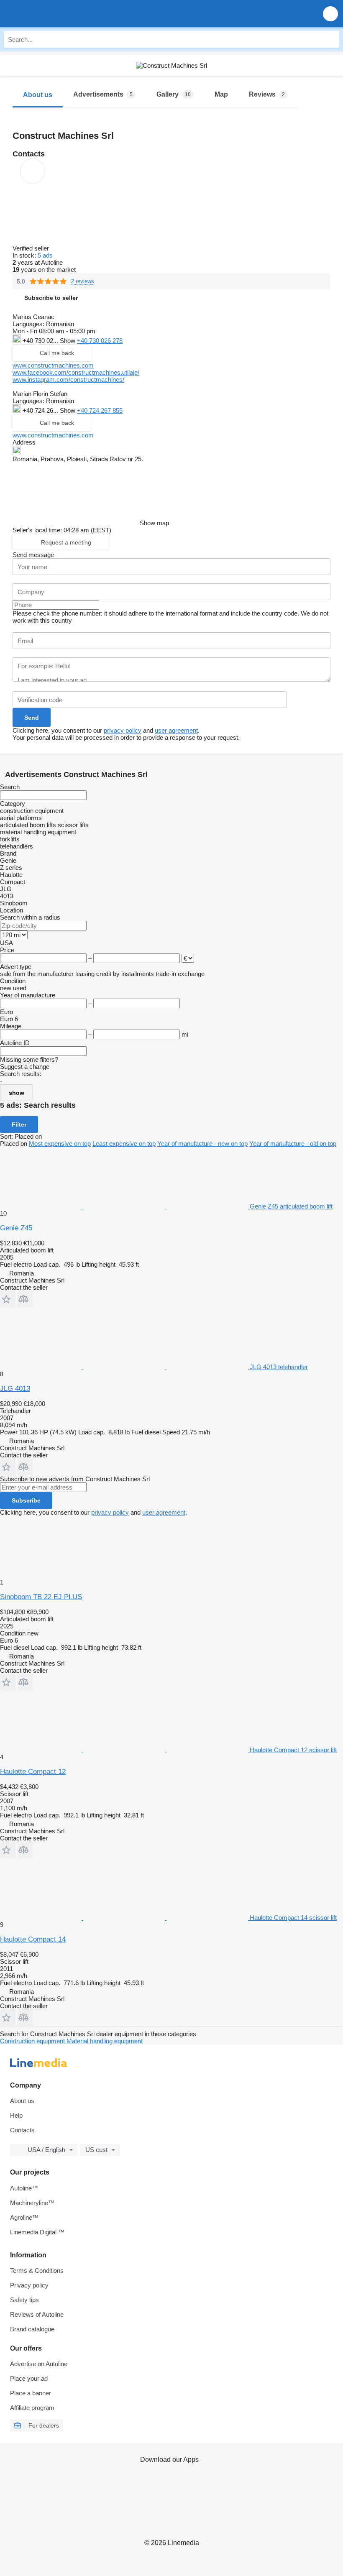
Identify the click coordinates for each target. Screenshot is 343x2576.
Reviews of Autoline (37, 2314)
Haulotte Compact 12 (33, 1772)
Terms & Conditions (37, 2271)
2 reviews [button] (83, 281)
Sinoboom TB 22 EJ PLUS (41, 1597)
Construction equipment (33, 2041)
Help (16, 2115)
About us (22, 2101)
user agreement (176, 730)
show (17, 1093)
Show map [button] (154, 523)
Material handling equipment (105, 2041)
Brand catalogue (32, 2329)
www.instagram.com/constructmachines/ (68, 379)
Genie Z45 (16, 1228)
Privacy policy (29, 2285)
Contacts (22, 2130)
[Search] (331, 39)
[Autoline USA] (54, 14)
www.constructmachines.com (53, 365)
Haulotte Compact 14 (33, 1939)
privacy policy (123, 730)
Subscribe (26, 1500)
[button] (330, 14)
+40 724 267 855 (100, 410)
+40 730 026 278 (100, 341)
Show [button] (68, 341)
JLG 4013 (15, 1389)
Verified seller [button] (32, 248)
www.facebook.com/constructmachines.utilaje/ (76, 372)
